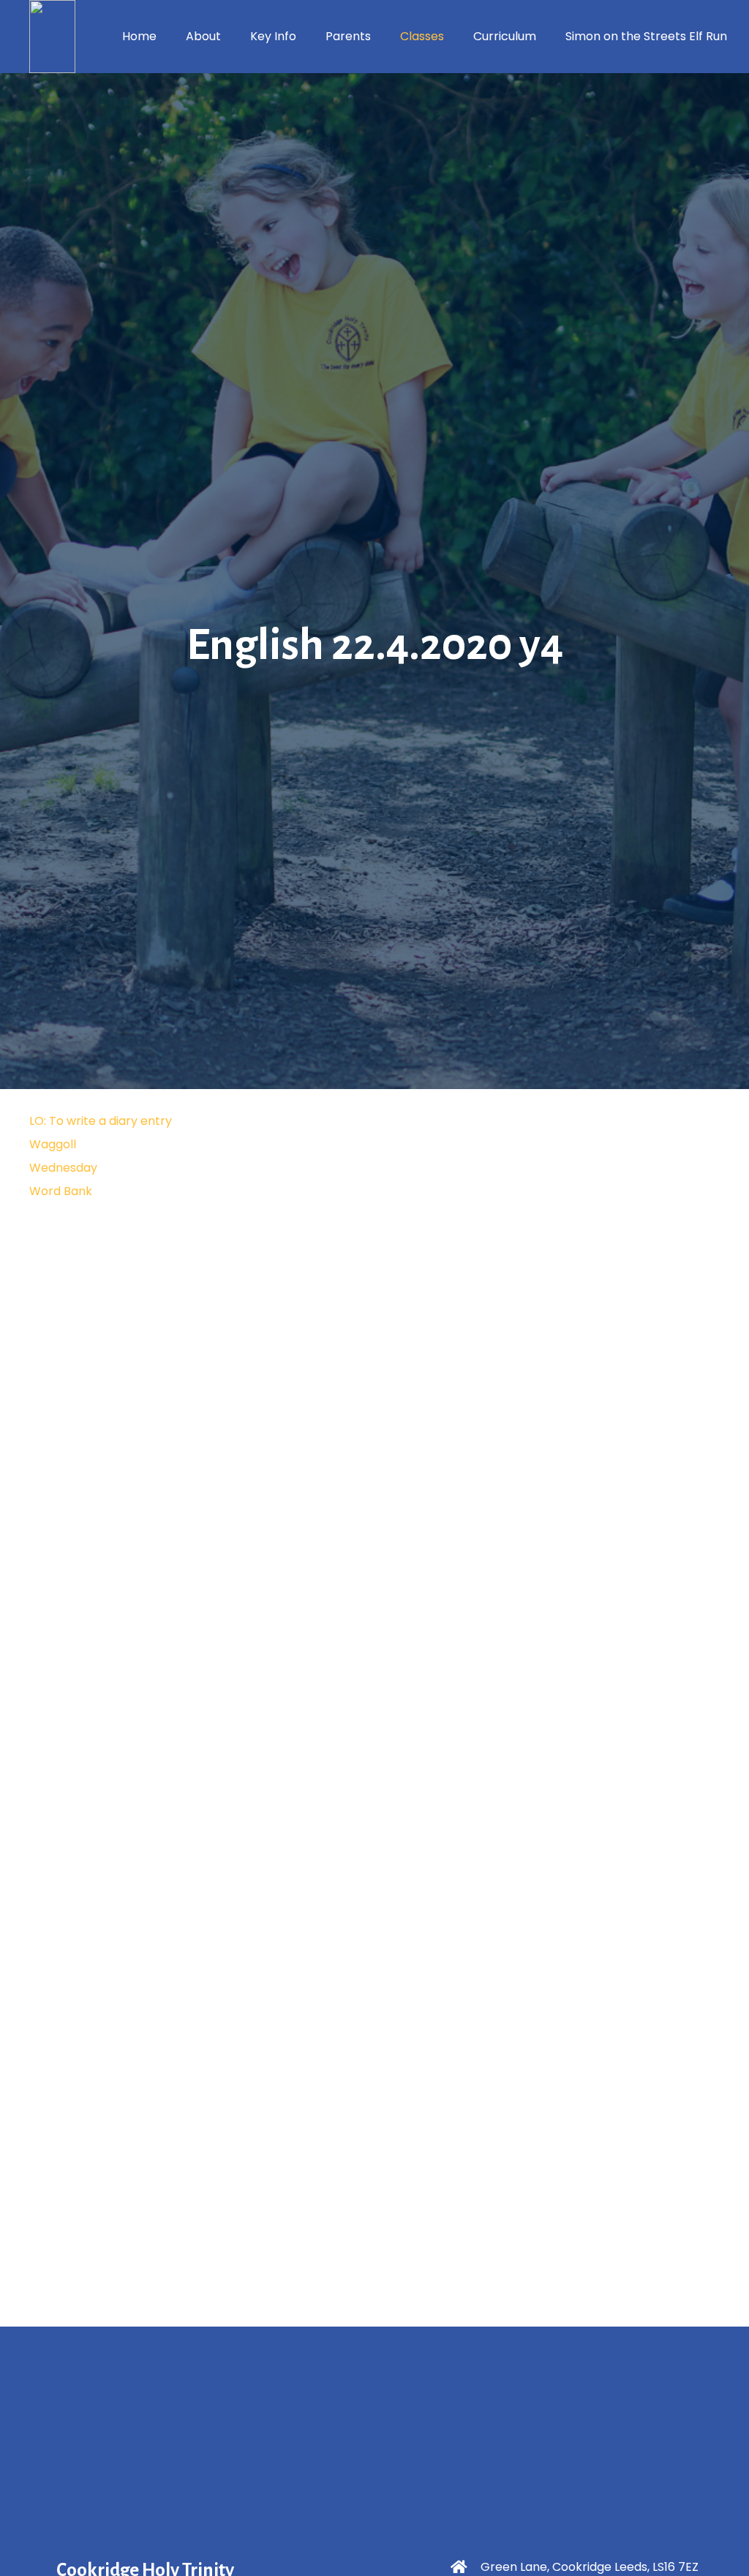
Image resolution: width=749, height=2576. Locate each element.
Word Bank (61, 1191)
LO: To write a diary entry (101, 1121)
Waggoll (53, 1144)
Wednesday (63, 1168)
